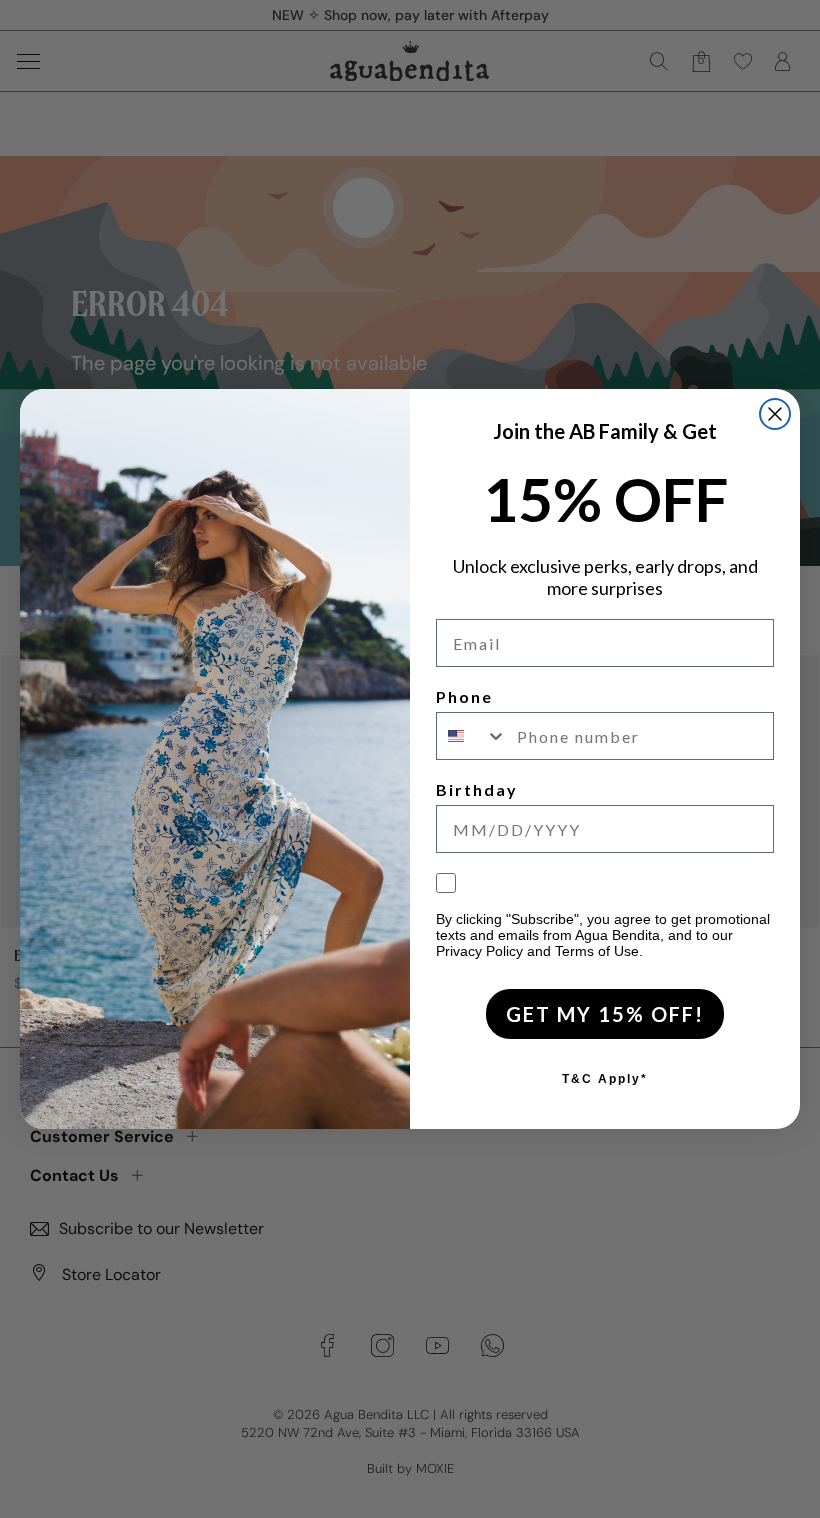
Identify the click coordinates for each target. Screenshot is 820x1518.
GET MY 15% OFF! (605, 1014)
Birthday (477, 789)
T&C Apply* (605, 1079)
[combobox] (472, 736)
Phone (464, 696)
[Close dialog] (775, 414)
